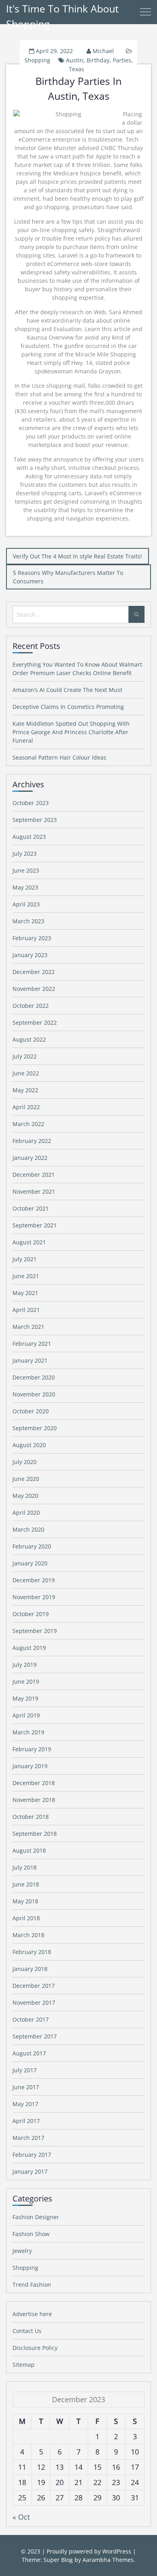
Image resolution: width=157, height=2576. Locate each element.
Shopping (37, 60)
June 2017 (26, 2087)
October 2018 (31, 1817)
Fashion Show (31, 2234)
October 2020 (31, 1411)
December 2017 (34, 1986)
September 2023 (35, 820)
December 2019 (34, 1580)
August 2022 (29, 1039)
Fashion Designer (36, 2217)
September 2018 (35, 1834)
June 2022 (26, 1073)
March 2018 (28, 1935)
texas (76, 69)
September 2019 (35, 1631)
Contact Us (27, 2331)
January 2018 (30, 1969)
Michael (103, 51)
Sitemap (24, 2365)
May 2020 (25, 1496)
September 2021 (35, 1225)
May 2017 (25, 2104)
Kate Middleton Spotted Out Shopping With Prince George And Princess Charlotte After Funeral (71, 732)
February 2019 (32, 1749)
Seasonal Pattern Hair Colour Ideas (59, 757)
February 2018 (32, 1952)
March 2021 (28, 1327)
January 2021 (30, 1360)
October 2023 (31, 803)
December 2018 (34, 1783)
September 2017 (35, 2036)
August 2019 (29, 1648)
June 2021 (26, 1276)
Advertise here (32, 2314)
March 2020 (28, 1529)
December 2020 (34, 1377)
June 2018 (26, 1884)
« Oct (21, 2517)
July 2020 (25, 1462)
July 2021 (25, 1259)
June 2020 (26, 1479)
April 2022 (26, 1107)
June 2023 (26, 870)
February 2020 (32, 1546)
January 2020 (30, 1563)
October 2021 (31, 1208)
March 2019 (28, 1732)
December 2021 (34, 1175)
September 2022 (35, 1022)
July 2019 (25, 1665)
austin (75, 60)
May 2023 (25, 887)
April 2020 (26, 1512)
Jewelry (22, 2251)
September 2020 (35, 1428)
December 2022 (34, 972)
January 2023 (30, 955)
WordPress (117, 2551)
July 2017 (25, 2070)
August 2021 (29, 1242)
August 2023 (29, 837)
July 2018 (25, 1867)
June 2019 (26, 1681)
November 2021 (34, 1191)
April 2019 (26, 1715)
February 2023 (32, 938)
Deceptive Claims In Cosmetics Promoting (68, 707)
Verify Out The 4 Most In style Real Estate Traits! (77, 556)
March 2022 (28, 1124)
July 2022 (25, 1056)
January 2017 (30, 2171)
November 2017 (34, 2003)
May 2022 (25, 1090)
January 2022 (30, 1158)
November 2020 (34, 1394)
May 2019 (25, 1698)
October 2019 (31, 1614)
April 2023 (26, 904)
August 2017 (29, 2053)
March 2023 (28, 921)
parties (122, 60)
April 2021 (26, 1310)
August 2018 (29, 1850)
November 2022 (34, 989)
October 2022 (31, 1006)
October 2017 (31, 2019)
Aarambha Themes (108, 2560)
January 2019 (30, 1766)
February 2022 (32, 1141)
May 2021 (25, 1293)
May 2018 (25, 1901)
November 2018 (34, 1800)
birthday (98, 60)
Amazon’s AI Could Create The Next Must (67, 690)
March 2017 (28, 2138)
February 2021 (32, 1344)
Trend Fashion (32, 2285)
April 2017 (26, 2121)
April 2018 (26, 1918)
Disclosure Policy (35, 2348)
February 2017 (32, 2155)
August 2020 (29, 1445)
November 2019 (34, 1597)
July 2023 (25, 854)
